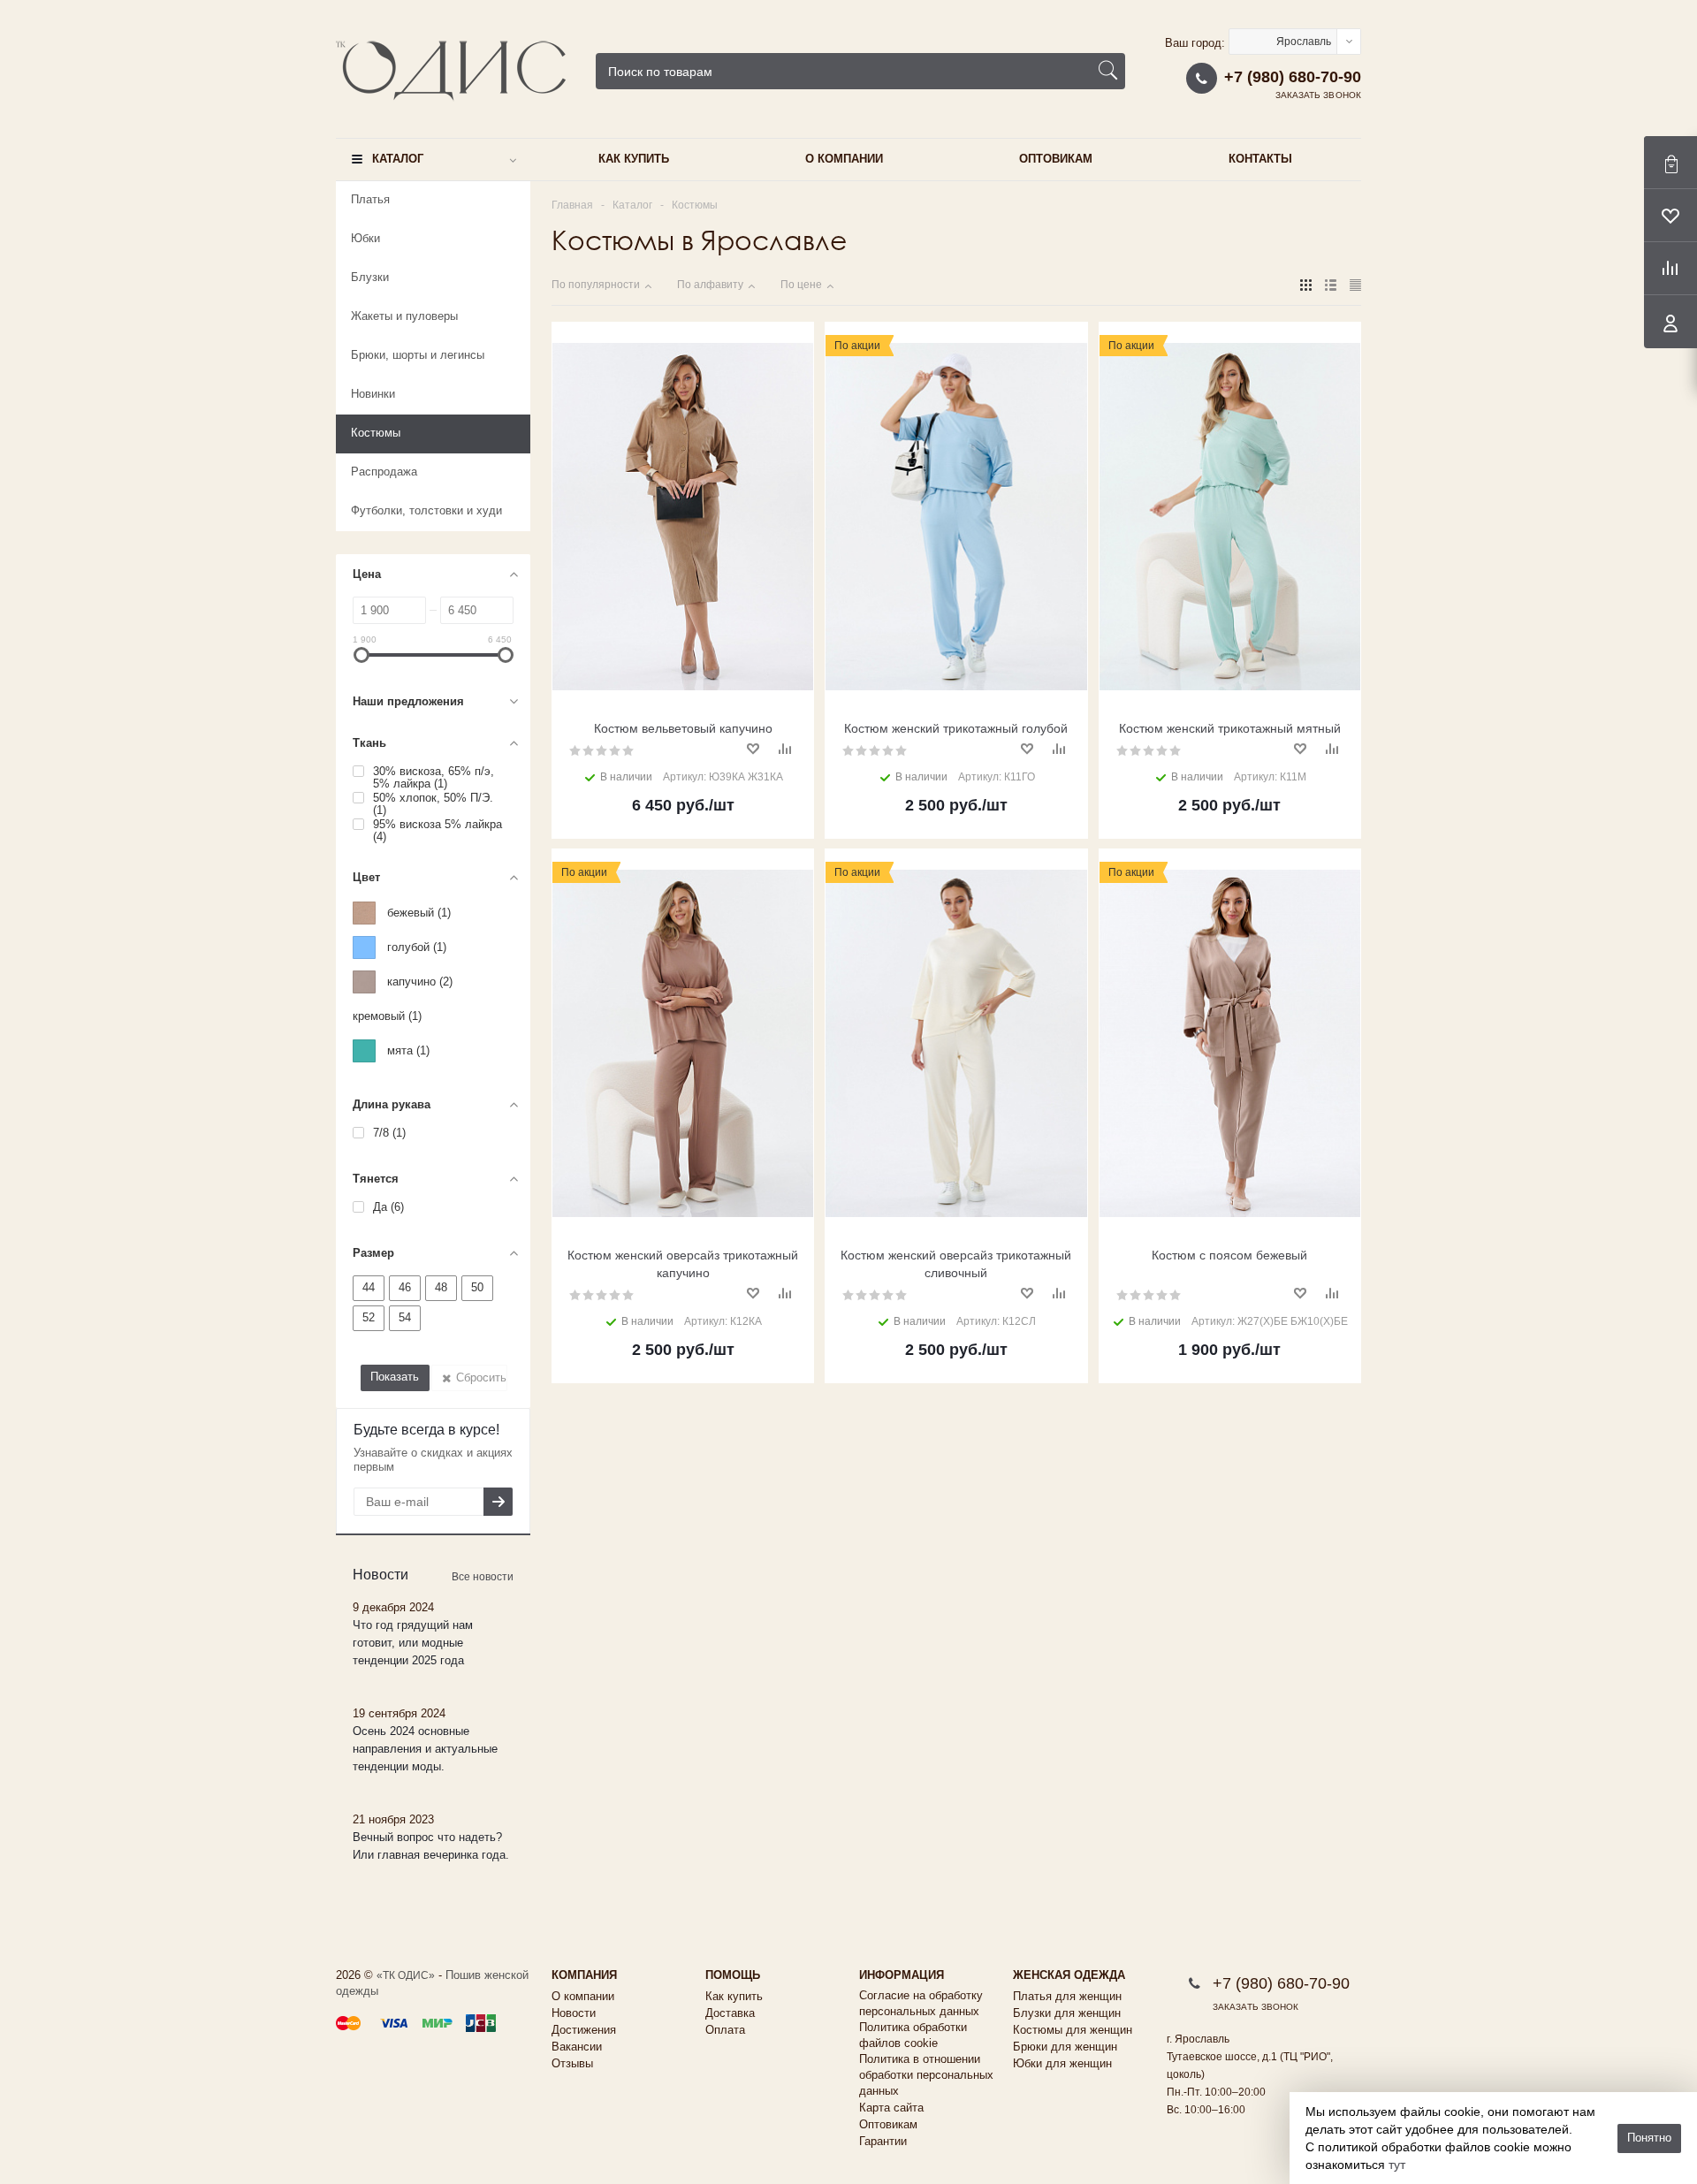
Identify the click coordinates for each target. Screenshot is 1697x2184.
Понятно (1649, 2138)
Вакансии (577, 2047)
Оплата (725, 2030)
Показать (395, 1377)
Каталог (398, 159)
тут (1397, 2165)
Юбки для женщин (1062, 2063)
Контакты (1260, 159)
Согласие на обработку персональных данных (921, 2003)
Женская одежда (1069, 1975)
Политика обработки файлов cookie (913, 2035)
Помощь (733, 1975)
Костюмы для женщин (1073, 2030)
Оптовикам (1056, 159)
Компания (584, 1975)
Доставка (730, 2013)
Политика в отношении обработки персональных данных (926, 2075)
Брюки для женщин (1065, 2047)
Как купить (634, 159)
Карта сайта (891, 2108)
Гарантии (883, 2141)
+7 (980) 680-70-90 (1293, 77)
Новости (574, 2013)
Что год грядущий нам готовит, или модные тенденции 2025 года (413, 1643)
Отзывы (572, 2063)
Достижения (584, 2030)
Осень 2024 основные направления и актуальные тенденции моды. (425, 1749)
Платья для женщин (1067, 1996)
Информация (902, 1975)
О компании (844, 159)
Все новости (483, 1577)
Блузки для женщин (1067, 2013)
